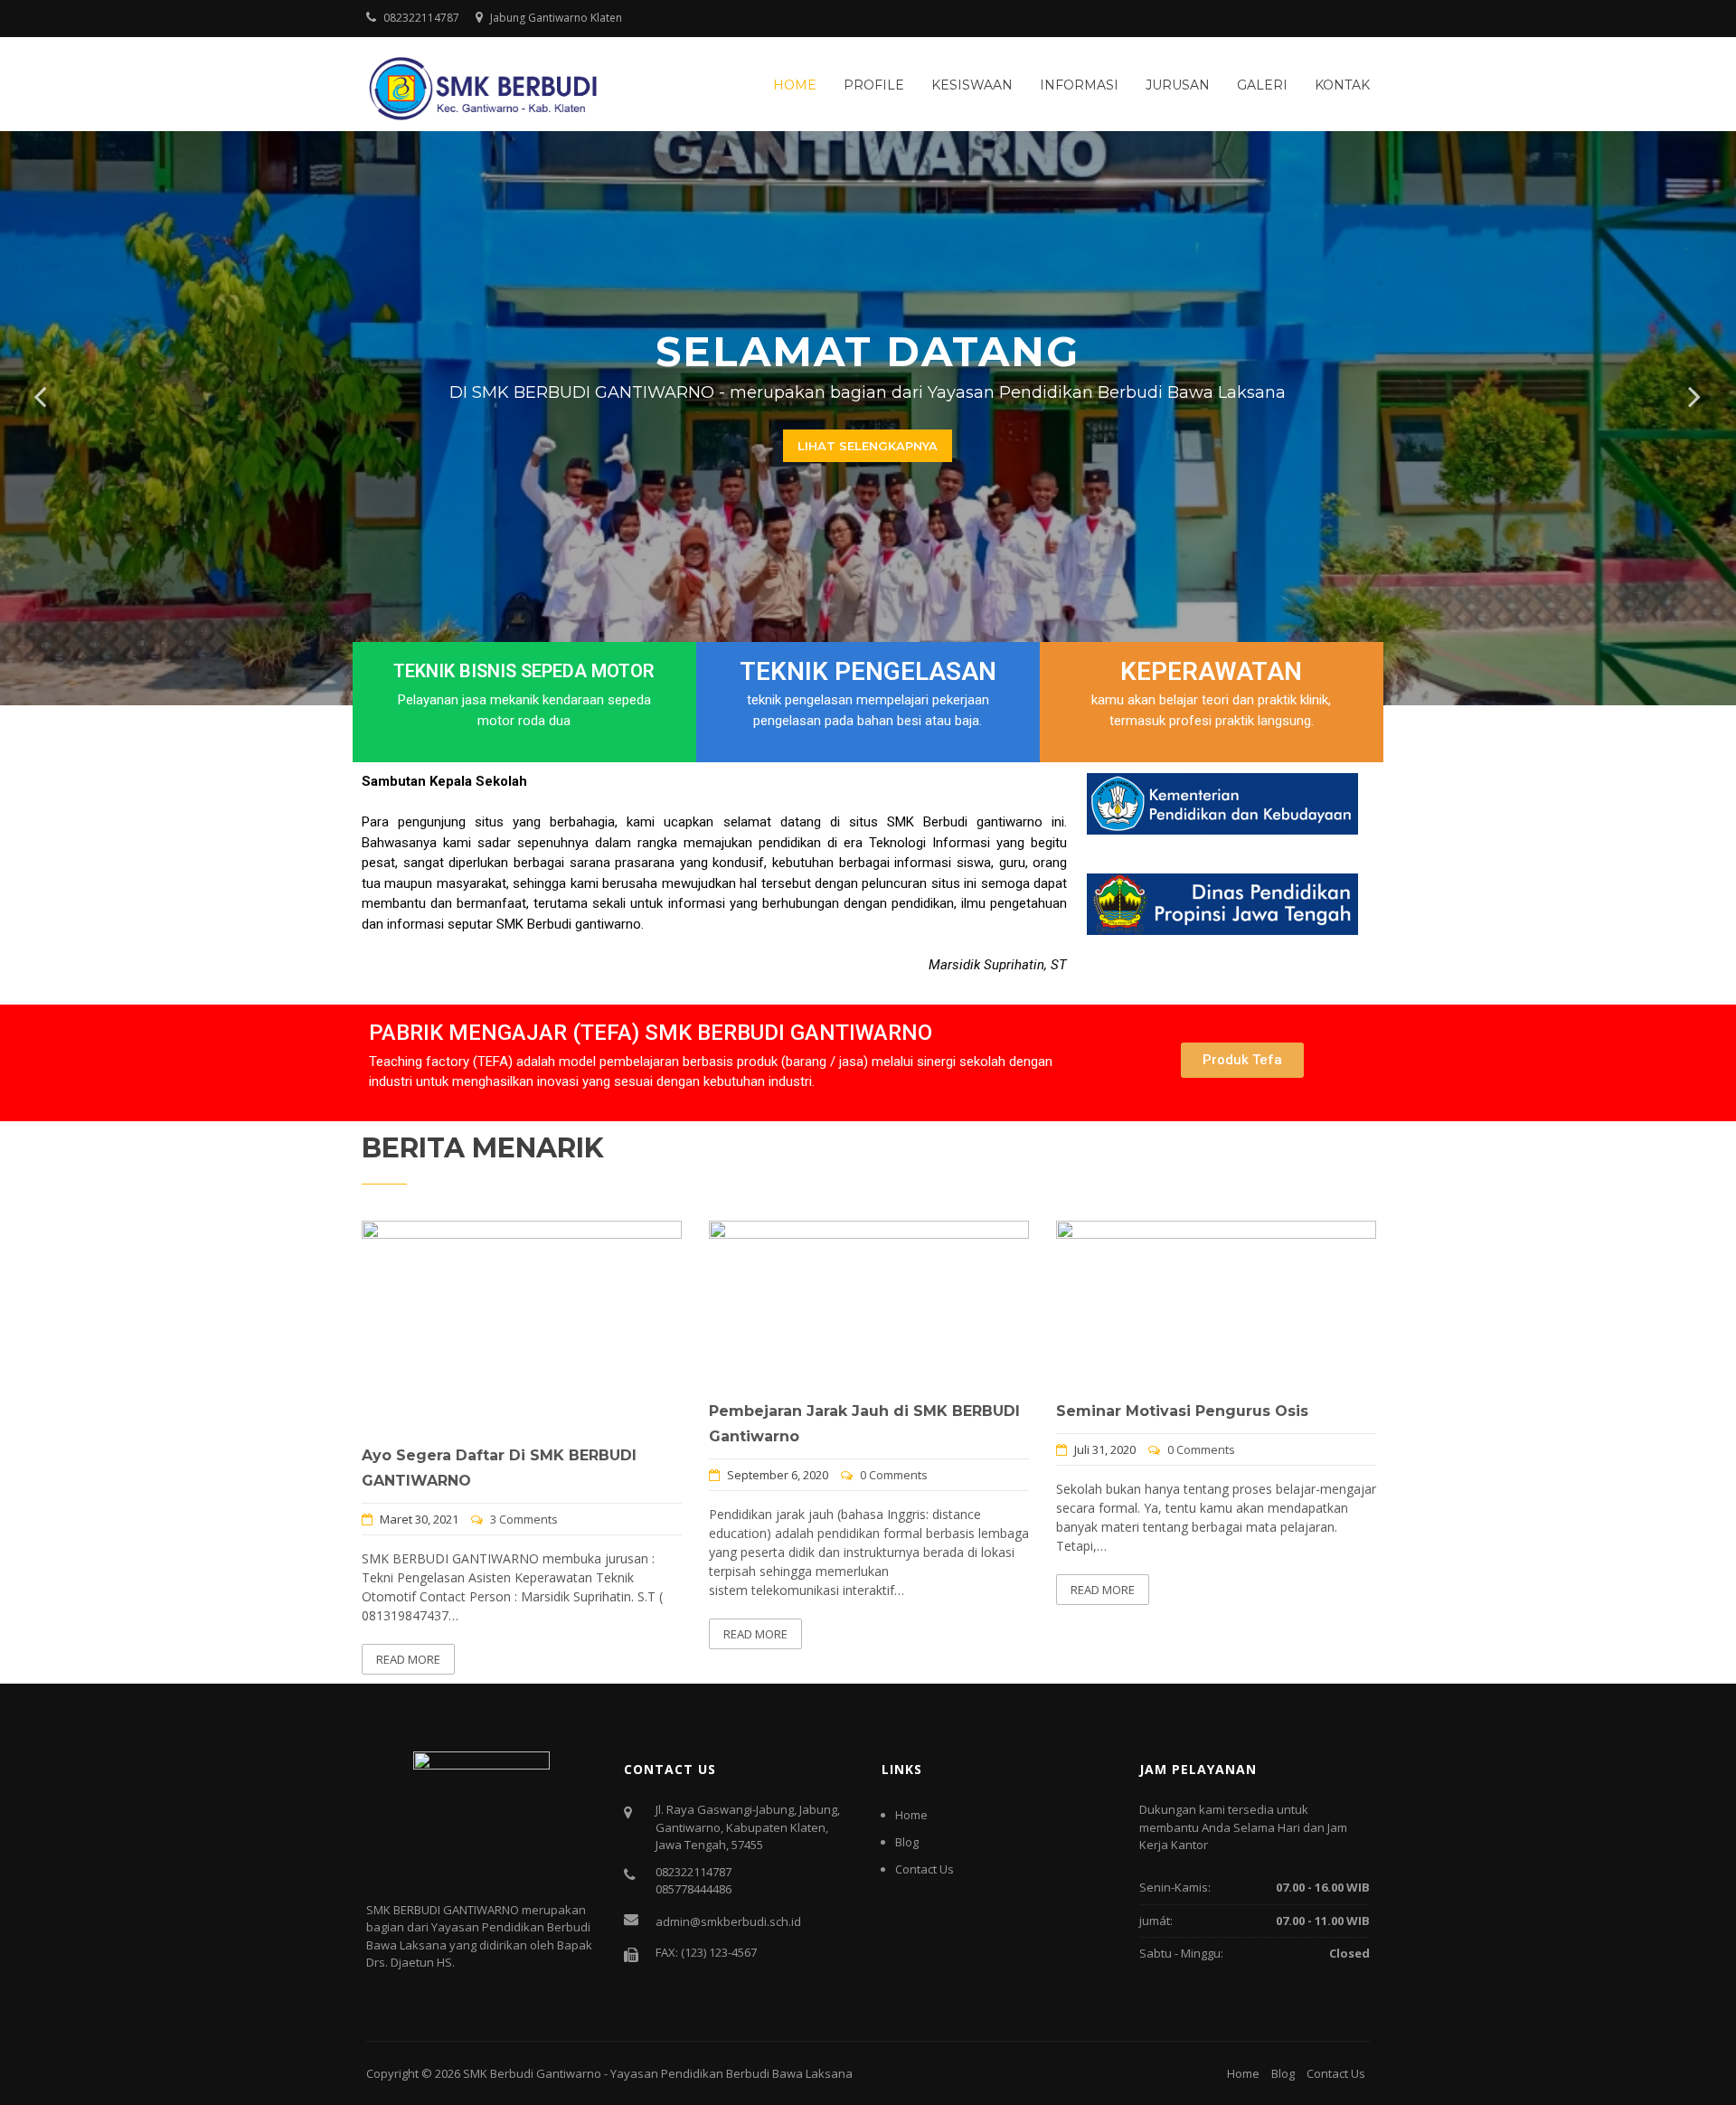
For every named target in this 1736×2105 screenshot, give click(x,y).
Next (1695, 396)
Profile (874, 85)
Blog (907, 1842)
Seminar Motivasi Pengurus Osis (1182, 1411)
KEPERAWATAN (1211, 671)
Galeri (1262, 85)
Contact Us (925, 1869)
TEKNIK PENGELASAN (868, 671)
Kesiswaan (972, 85)
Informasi (1079, 85)
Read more (408, 1659)
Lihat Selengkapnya (868, 446)
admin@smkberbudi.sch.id (728, 1921)
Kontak (1342, 85)
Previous (41, 396)
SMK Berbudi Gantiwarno (532, 2073)
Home (795, 85)
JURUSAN (1178, 85)
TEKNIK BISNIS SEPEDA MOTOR (524, 671)
